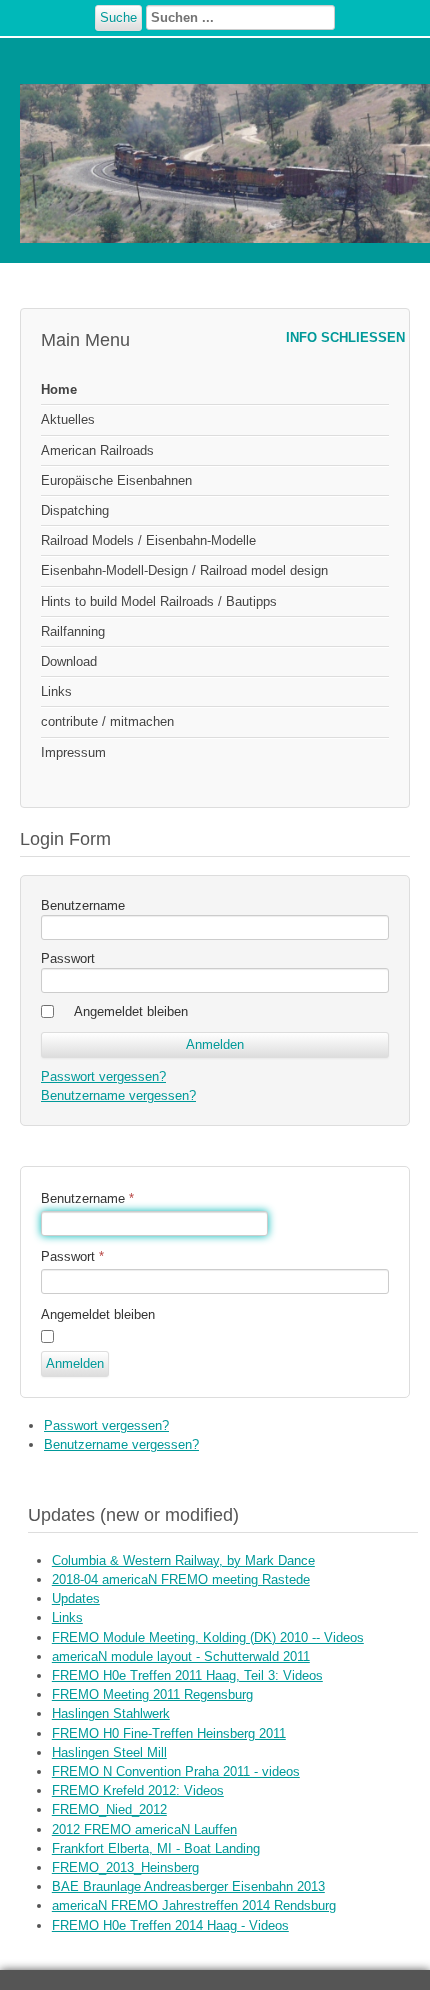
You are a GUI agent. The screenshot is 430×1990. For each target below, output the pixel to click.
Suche (118, 17)
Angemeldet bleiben (131, 1011)
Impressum (73, 752)
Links (56, 691)
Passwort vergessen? (103, 1076)
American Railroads (97, 450)
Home (59, 389)
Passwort (68, 958)
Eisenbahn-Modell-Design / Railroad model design (184, 570)
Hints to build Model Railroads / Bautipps (159, 601)
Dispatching (75, 510)
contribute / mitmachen (107, 721)
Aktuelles (68, 419)
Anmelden (75, 1363)
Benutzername (83, 905)
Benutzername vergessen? (118, 1095)
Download (69, 661)
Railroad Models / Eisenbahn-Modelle (148, 540)
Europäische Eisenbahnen (116, 480)
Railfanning (73, 631)
